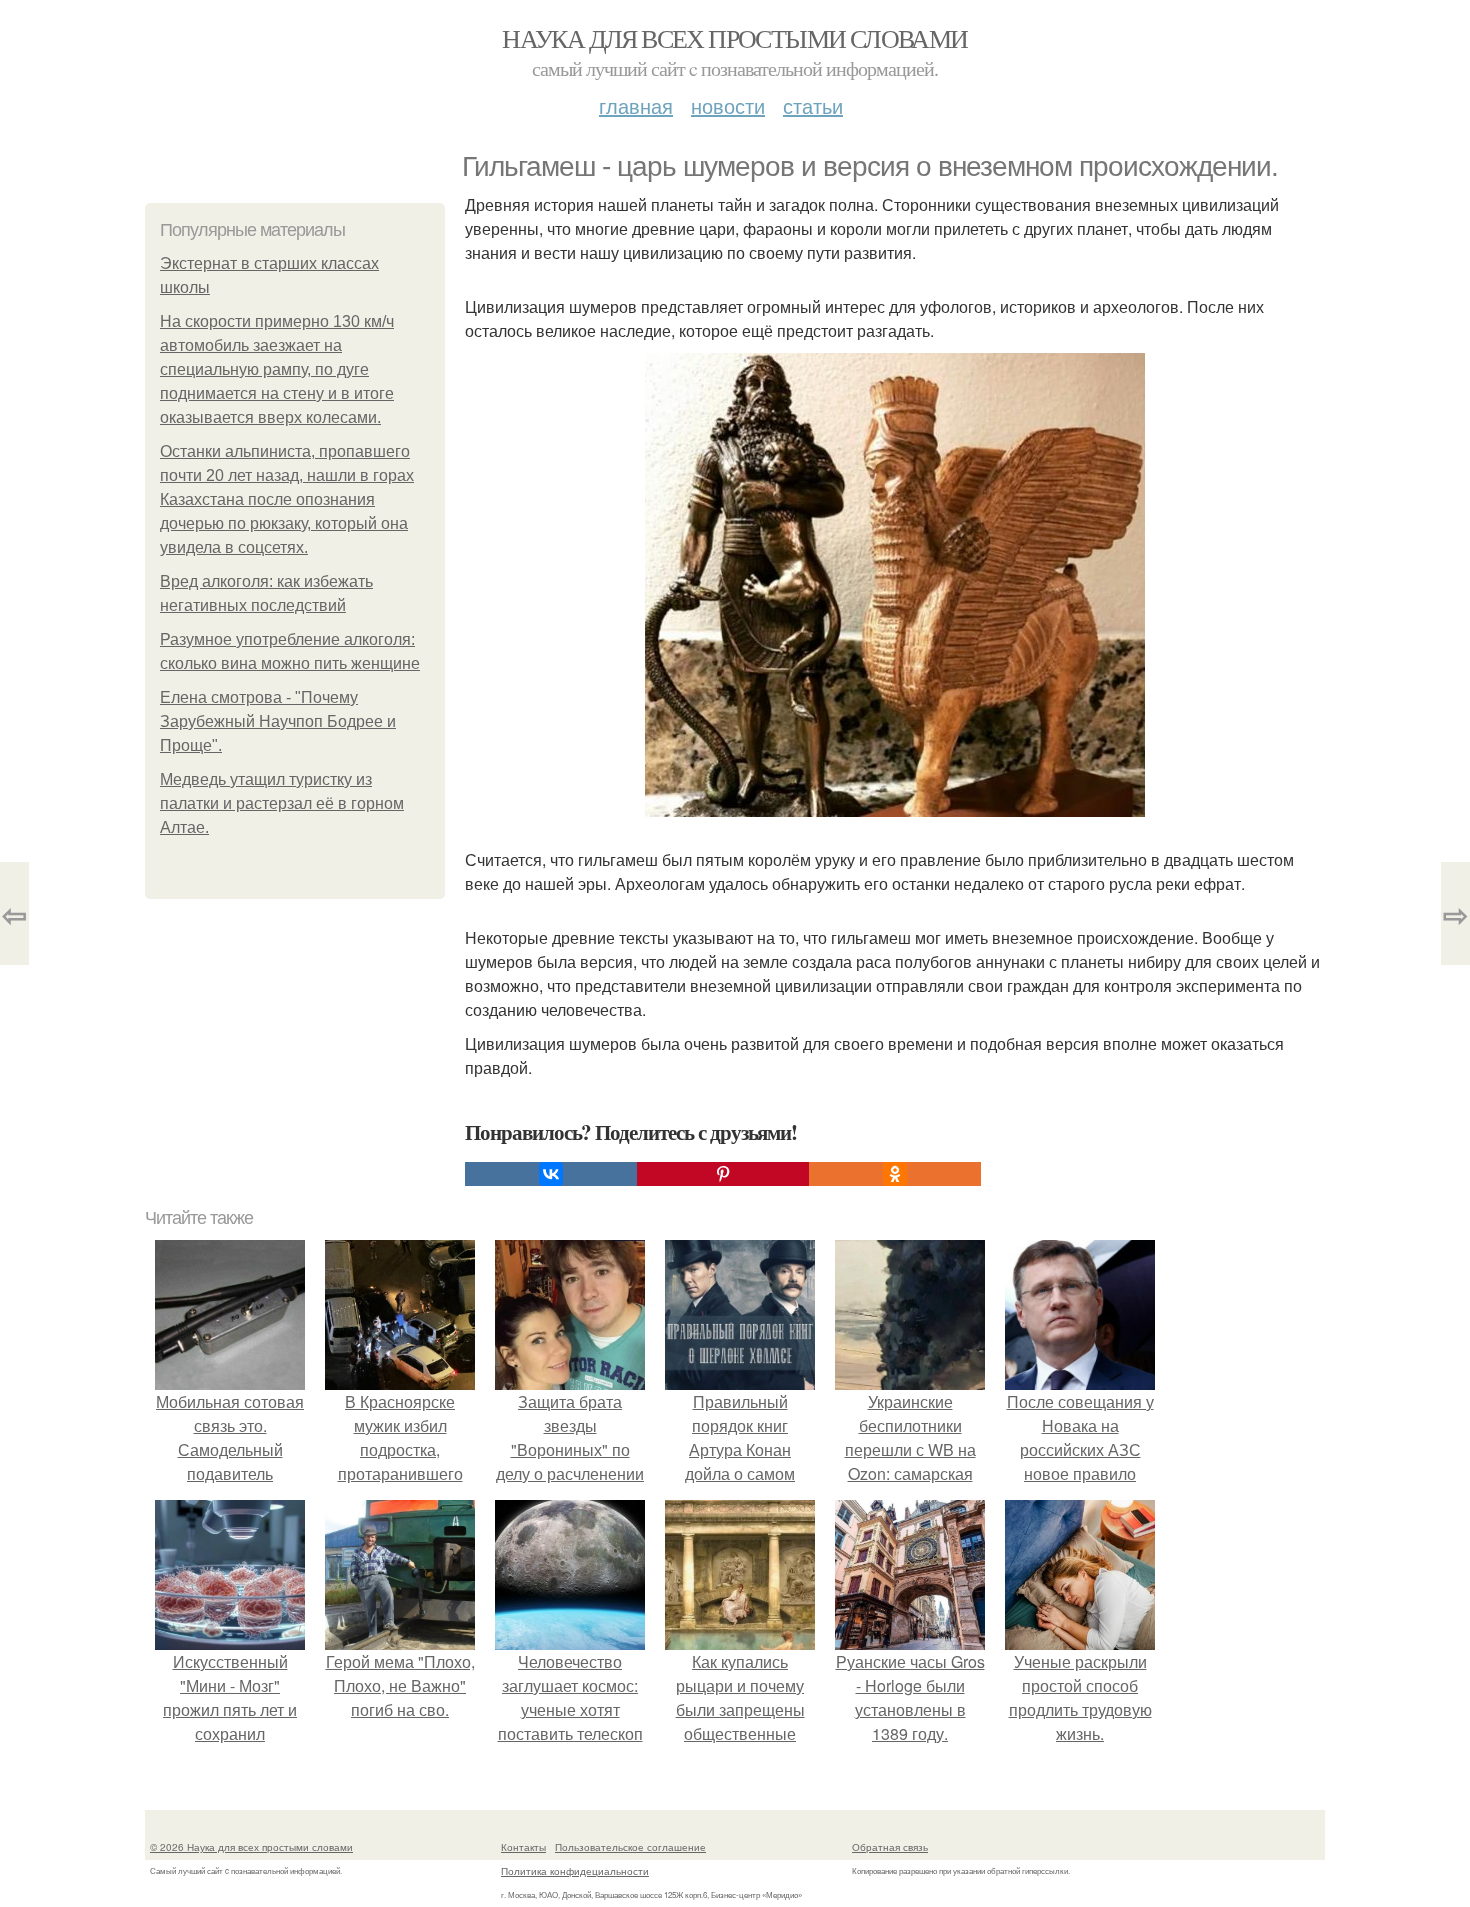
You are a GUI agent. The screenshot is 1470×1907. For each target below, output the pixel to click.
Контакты (523, 1847)
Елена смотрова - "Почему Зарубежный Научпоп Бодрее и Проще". (278, 721)
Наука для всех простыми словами (734, 38)
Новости (728, 105)
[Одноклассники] (895, 1174)
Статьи (813, 105)
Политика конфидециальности (575, 1871)
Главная (636, 105)
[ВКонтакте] (551, 1174)
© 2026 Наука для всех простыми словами (251, 1847)
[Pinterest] (723, 1174)
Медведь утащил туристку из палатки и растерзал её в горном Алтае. (282, 803)
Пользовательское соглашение (630, 1847)
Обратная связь (890, 1847)
